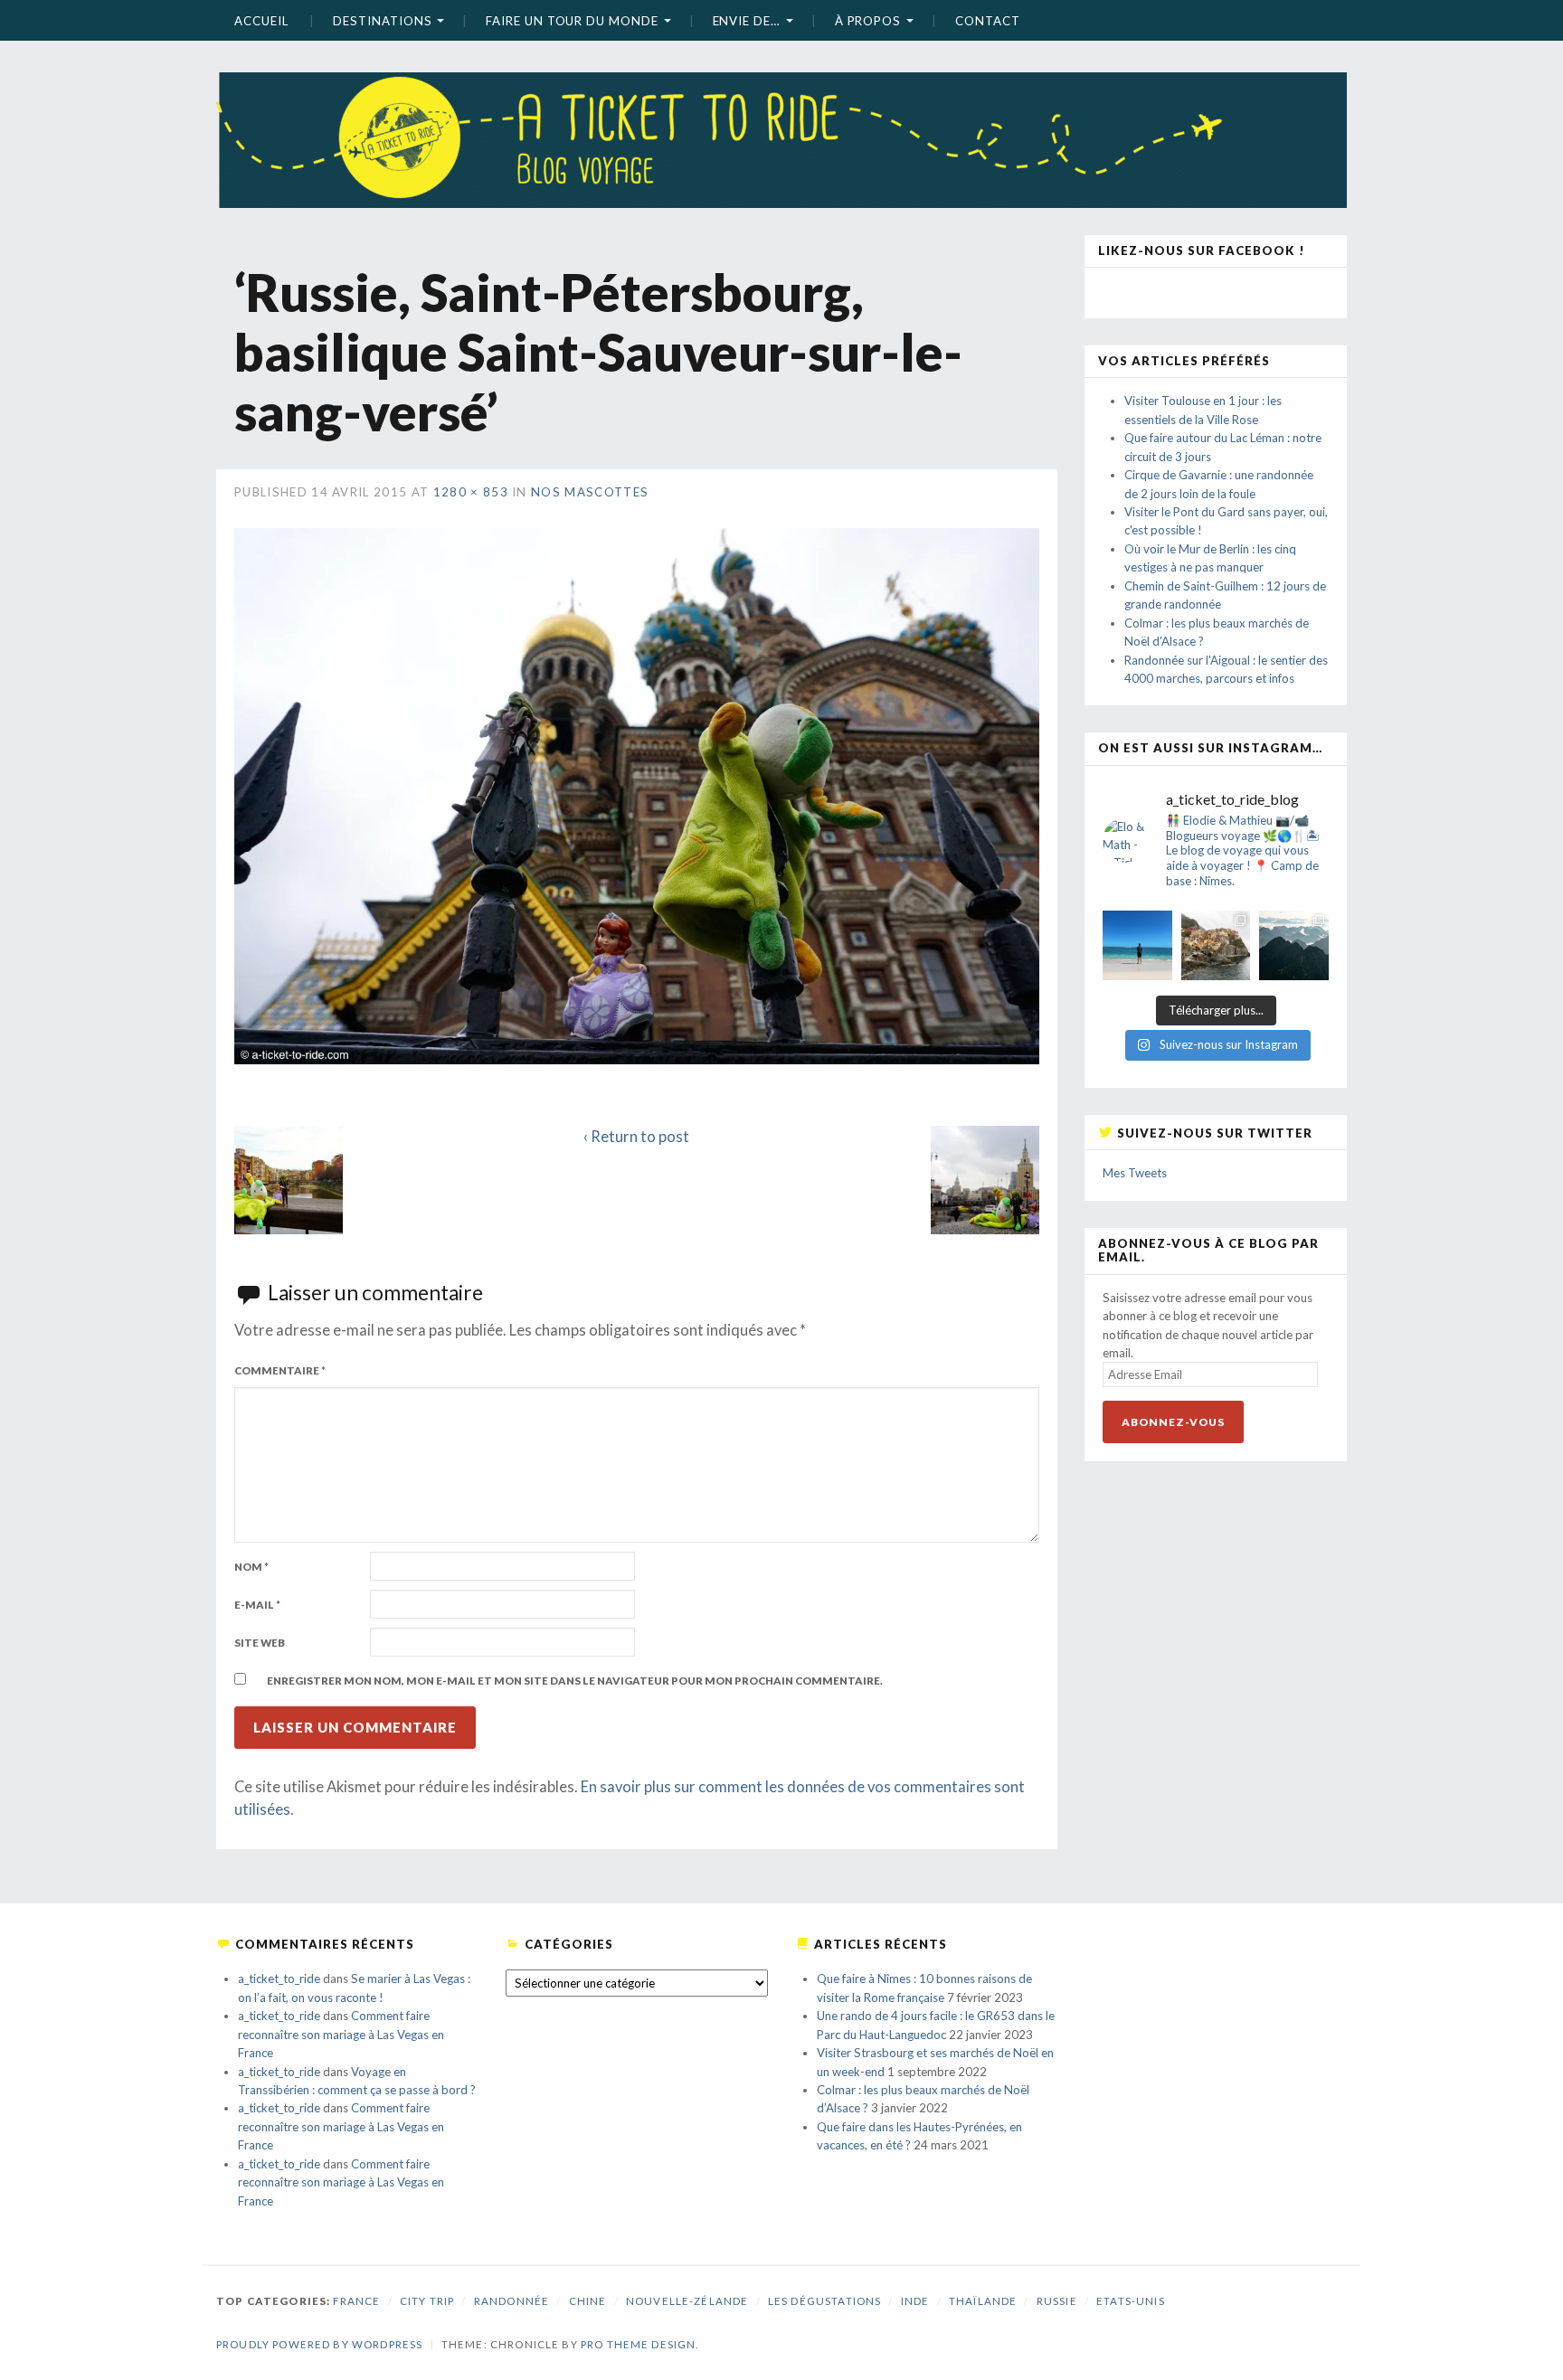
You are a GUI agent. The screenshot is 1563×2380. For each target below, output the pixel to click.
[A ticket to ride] (781, 113)
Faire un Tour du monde (572, 21)
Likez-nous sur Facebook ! (1202, 250)
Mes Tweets (1135, 1173)
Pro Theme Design (638, 2344)
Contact (987, 21)
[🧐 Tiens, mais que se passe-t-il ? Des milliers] (1294, 945)
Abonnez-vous (1173, 1422)
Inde (915, 2301)
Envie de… (747, 21)
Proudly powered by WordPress (319, 2344)
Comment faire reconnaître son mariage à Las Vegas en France (341, 2034)
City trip (427, 2301)
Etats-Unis (1131, 2301)
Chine (588, 2301)
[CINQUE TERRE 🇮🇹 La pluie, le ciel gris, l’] (1216, 945)
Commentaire (280, 1370)
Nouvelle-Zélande (687, 2301)
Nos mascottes (590, 492)
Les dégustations (824, 2301)
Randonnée (512, 2301)
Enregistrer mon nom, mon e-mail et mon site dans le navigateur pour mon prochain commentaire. (575, 1681)
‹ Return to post (636, 1137)
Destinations (382, 21)
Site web (260, 1643)
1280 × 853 (471, 492)
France (356, 2301)
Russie (1057, 2301)
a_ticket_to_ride (279, 1979)
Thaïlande (983, 2301)
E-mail (257, 1605)
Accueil (261, 21)
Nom (251, 1567)
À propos (868, 21)
